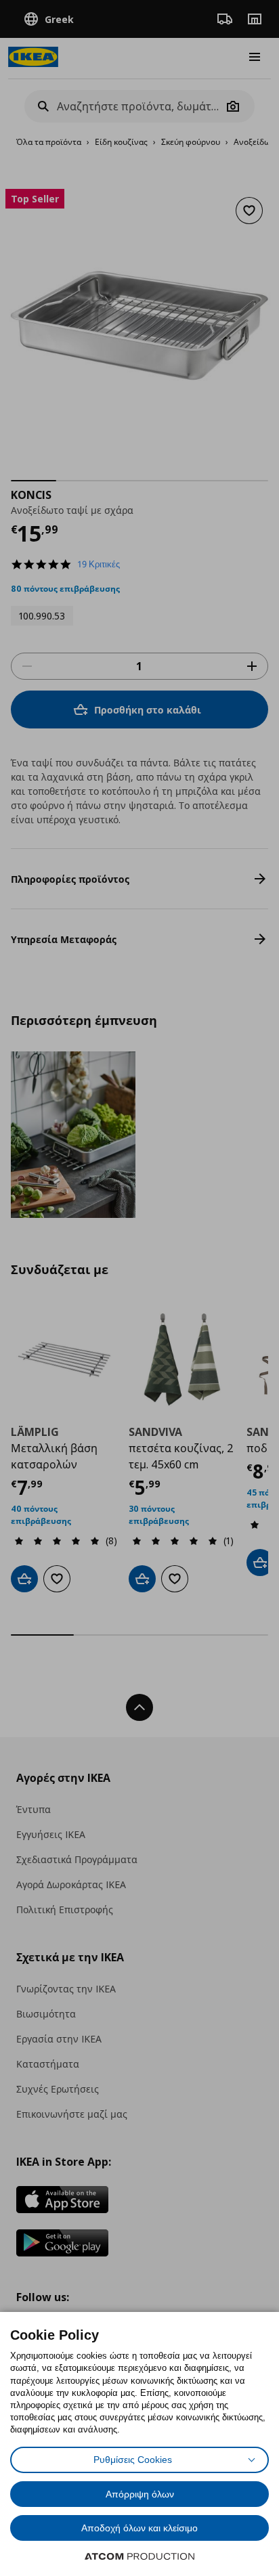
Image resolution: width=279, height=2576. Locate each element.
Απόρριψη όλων (140, 2494)
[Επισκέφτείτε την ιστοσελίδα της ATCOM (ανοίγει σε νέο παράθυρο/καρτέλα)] (139, 2556)
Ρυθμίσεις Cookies (133, 2460)
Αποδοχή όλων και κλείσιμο (139, 2528)
